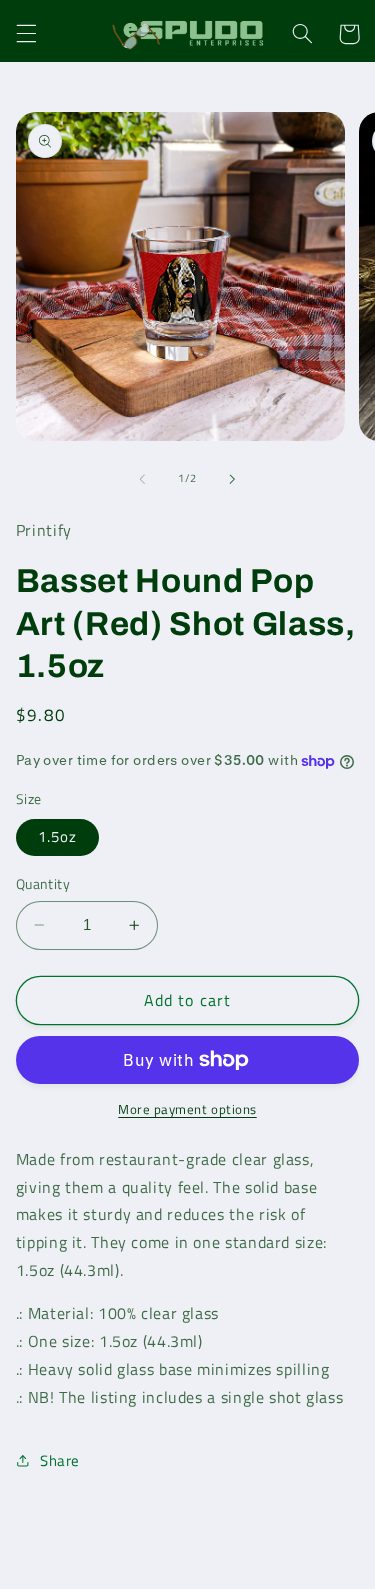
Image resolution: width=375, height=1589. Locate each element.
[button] (26, 34)
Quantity (43, 884)
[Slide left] (142, 479)
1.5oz (57, 836)
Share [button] (60, 1460)
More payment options (187, 1110)
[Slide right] (233, 479)
